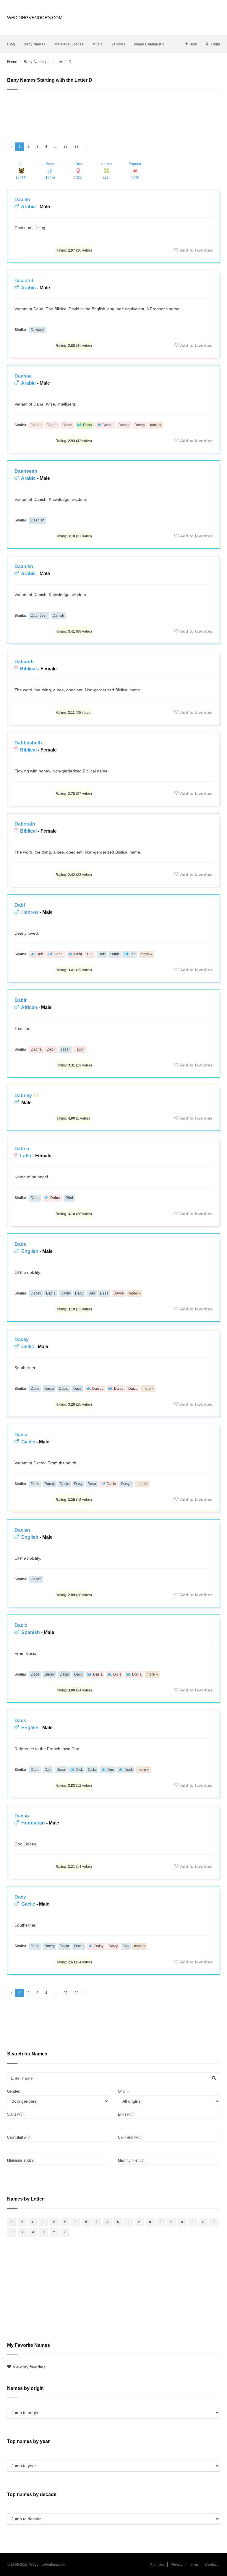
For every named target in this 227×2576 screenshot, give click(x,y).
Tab (133, 954)
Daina (68, 425)
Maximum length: (132, 2160)
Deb (40, 954)
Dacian (22, 1530)
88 (77, 147)
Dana (87, 425)
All (21, 171)
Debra (55, 1198)
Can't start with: (19, 2137)
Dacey (36, 1293)
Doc (111, 1770)
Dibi (90, 954)
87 (66, 147)
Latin (26, 1156)
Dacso (22, 1816)
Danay (140, 425)
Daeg (35, 1770)
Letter (57, 62)
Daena (36, 425)
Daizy (133, 1389)
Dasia (111, 1484)
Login (215, 44)
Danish (58, 616)
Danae (108, 425)
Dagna (52, 425)
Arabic (28, 207)
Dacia (51, 1293)
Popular (135, 171)
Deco (61, 1770)
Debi (78, 954)
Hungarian (33, 1823)
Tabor (79, 1049)
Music (98, 44)
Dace (20, 1244)
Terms (194, 2564)
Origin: (123, 2091)
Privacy (176, 2564)
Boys (50, 171)
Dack (20, 1721)
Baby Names (35, 44)
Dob (102, 954)
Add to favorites (196, 250)
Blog (11, 44)
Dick (79, 1770)
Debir (51, 1049)
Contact (211, 2564)
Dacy (79, 1293)
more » (156, 425)
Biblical (28, 669)
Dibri (69, 1198)
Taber (65, 1049)
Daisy (119, 1389)
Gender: (14, 2091)
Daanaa (23, 376)
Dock (129, 1770)
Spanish (31, 1632)
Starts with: (16, 2114)
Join (194, 44)
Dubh (115, 954)
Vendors (118, 44)
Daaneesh (26, 471)
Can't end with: (130, 2137)
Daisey (98, 1389)
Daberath (25, 824)
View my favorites (29, 2367)
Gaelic (28, 1442)
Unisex (106, 171)
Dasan (36, 1579)
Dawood (38, 330)
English (30, 1251)
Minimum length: (20, 2160)
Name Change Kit (149, 44)
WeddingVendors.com (35, 18)
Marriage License (69, 44)
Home (12, 62)
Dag (48, 1770)
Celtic (28, 1347)
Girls (78, 171)
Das (92, 1293)
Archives (157, 2564)
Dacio (65, 1293)
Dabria (36, 1049)
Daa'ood (24, 281)
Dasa (104, 1293)
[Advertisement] (113, 114)
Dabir (21, 1000)
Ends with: (126, 2114)
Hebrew (30, 912)
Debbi (59, 954)
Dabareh (24, 662)
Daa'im (22, 200)
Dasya (126, 1484)
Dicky (92, 1770)
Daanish (38, 520)
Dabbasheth (28, 743)
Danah (124, 425)
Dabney (24, 1096)
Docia (137, 1674)
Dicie (117, 1674)
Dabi (20, 905)
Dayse (119, 1293)
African (29, 1007)
